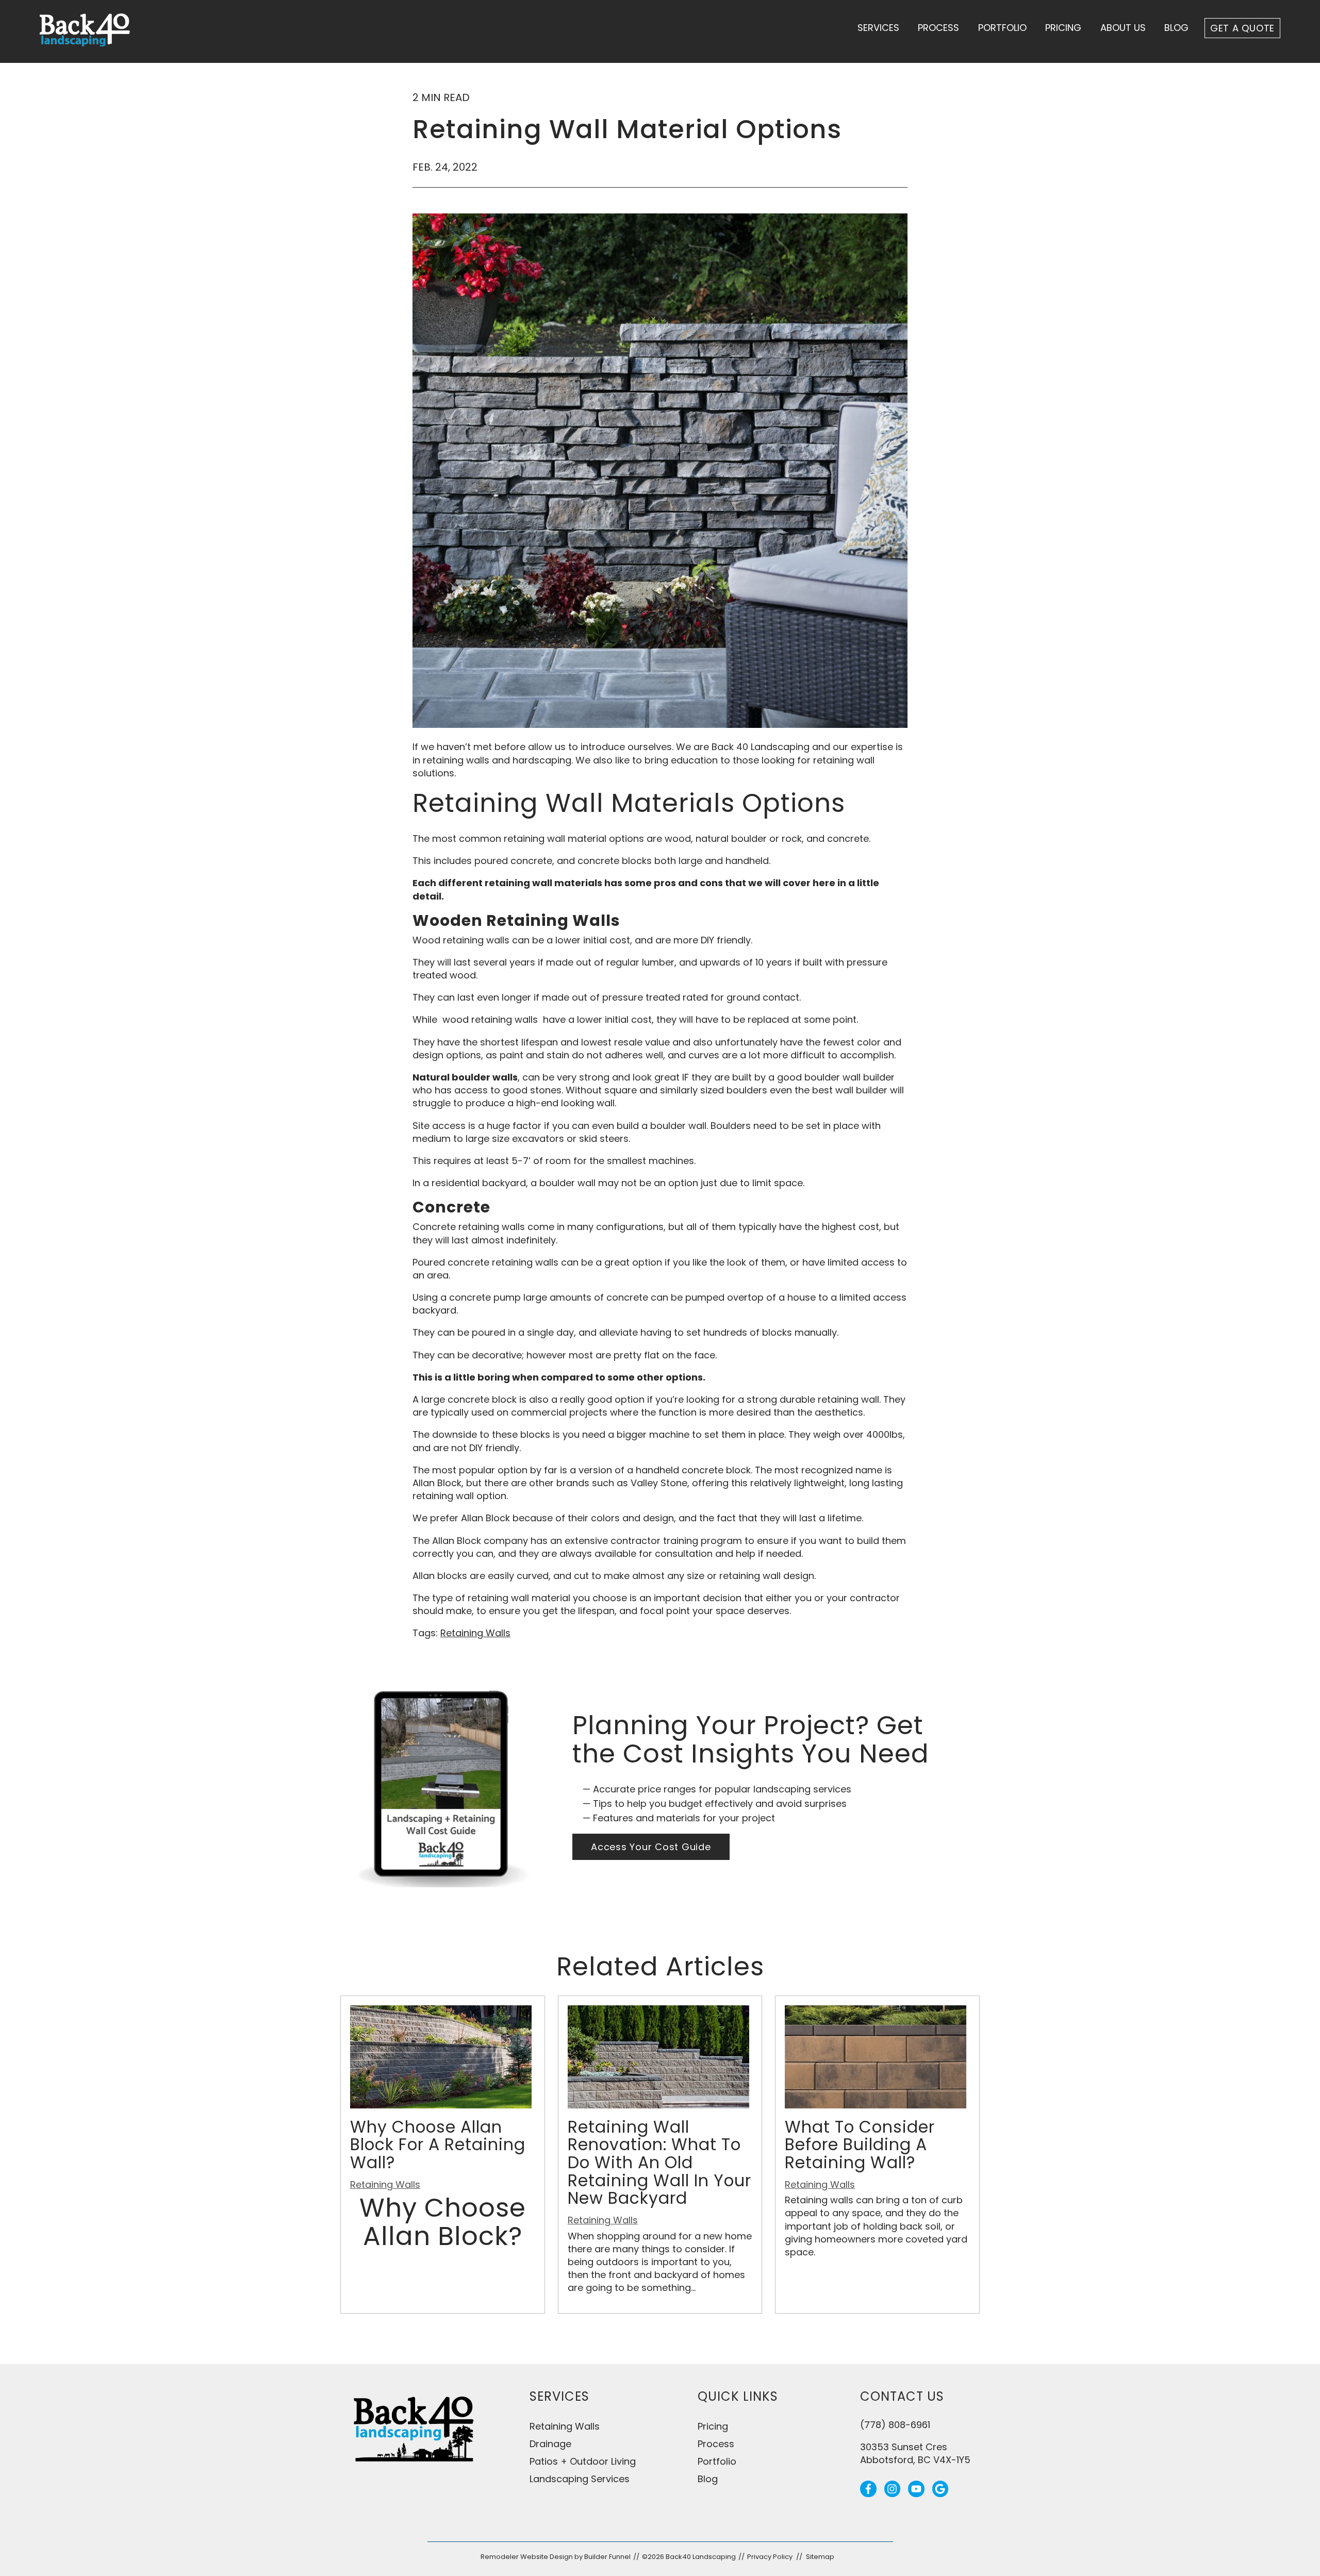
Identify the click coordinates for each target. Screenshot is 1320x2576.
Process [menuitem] (716, 2444)
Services (878, 28)
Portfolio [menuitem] (717, 2461)
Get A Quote (1242, 28)
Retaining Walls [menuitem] (565, 2426)
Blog (1176, 28)
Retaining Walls (475, 1633)
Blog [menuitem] (708, 2479)
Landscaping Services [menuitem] (580, 2479)
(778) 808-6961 (895, 2425)
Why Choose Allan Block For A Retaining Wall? (438, 2145)
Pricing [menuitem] (713, 2426)
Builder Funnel (607, 2557)
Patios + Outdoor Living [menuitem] (583, 2461)
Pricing (1063, 28)
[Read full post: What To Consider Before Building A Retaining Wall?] (876, 2105)
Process (938, 28)
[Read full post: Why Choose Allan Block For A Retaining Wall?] (441, 2105)
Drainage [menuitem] (550, 2444)
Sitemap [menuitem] (820, 2557)
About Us (1123, 28)
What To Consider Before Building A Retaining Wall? (860, 2145)
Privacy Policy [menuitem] (770, 2557)
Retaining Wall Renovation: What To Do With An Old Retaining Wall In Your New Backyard (659, 2163)
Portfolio (1002, 28)
